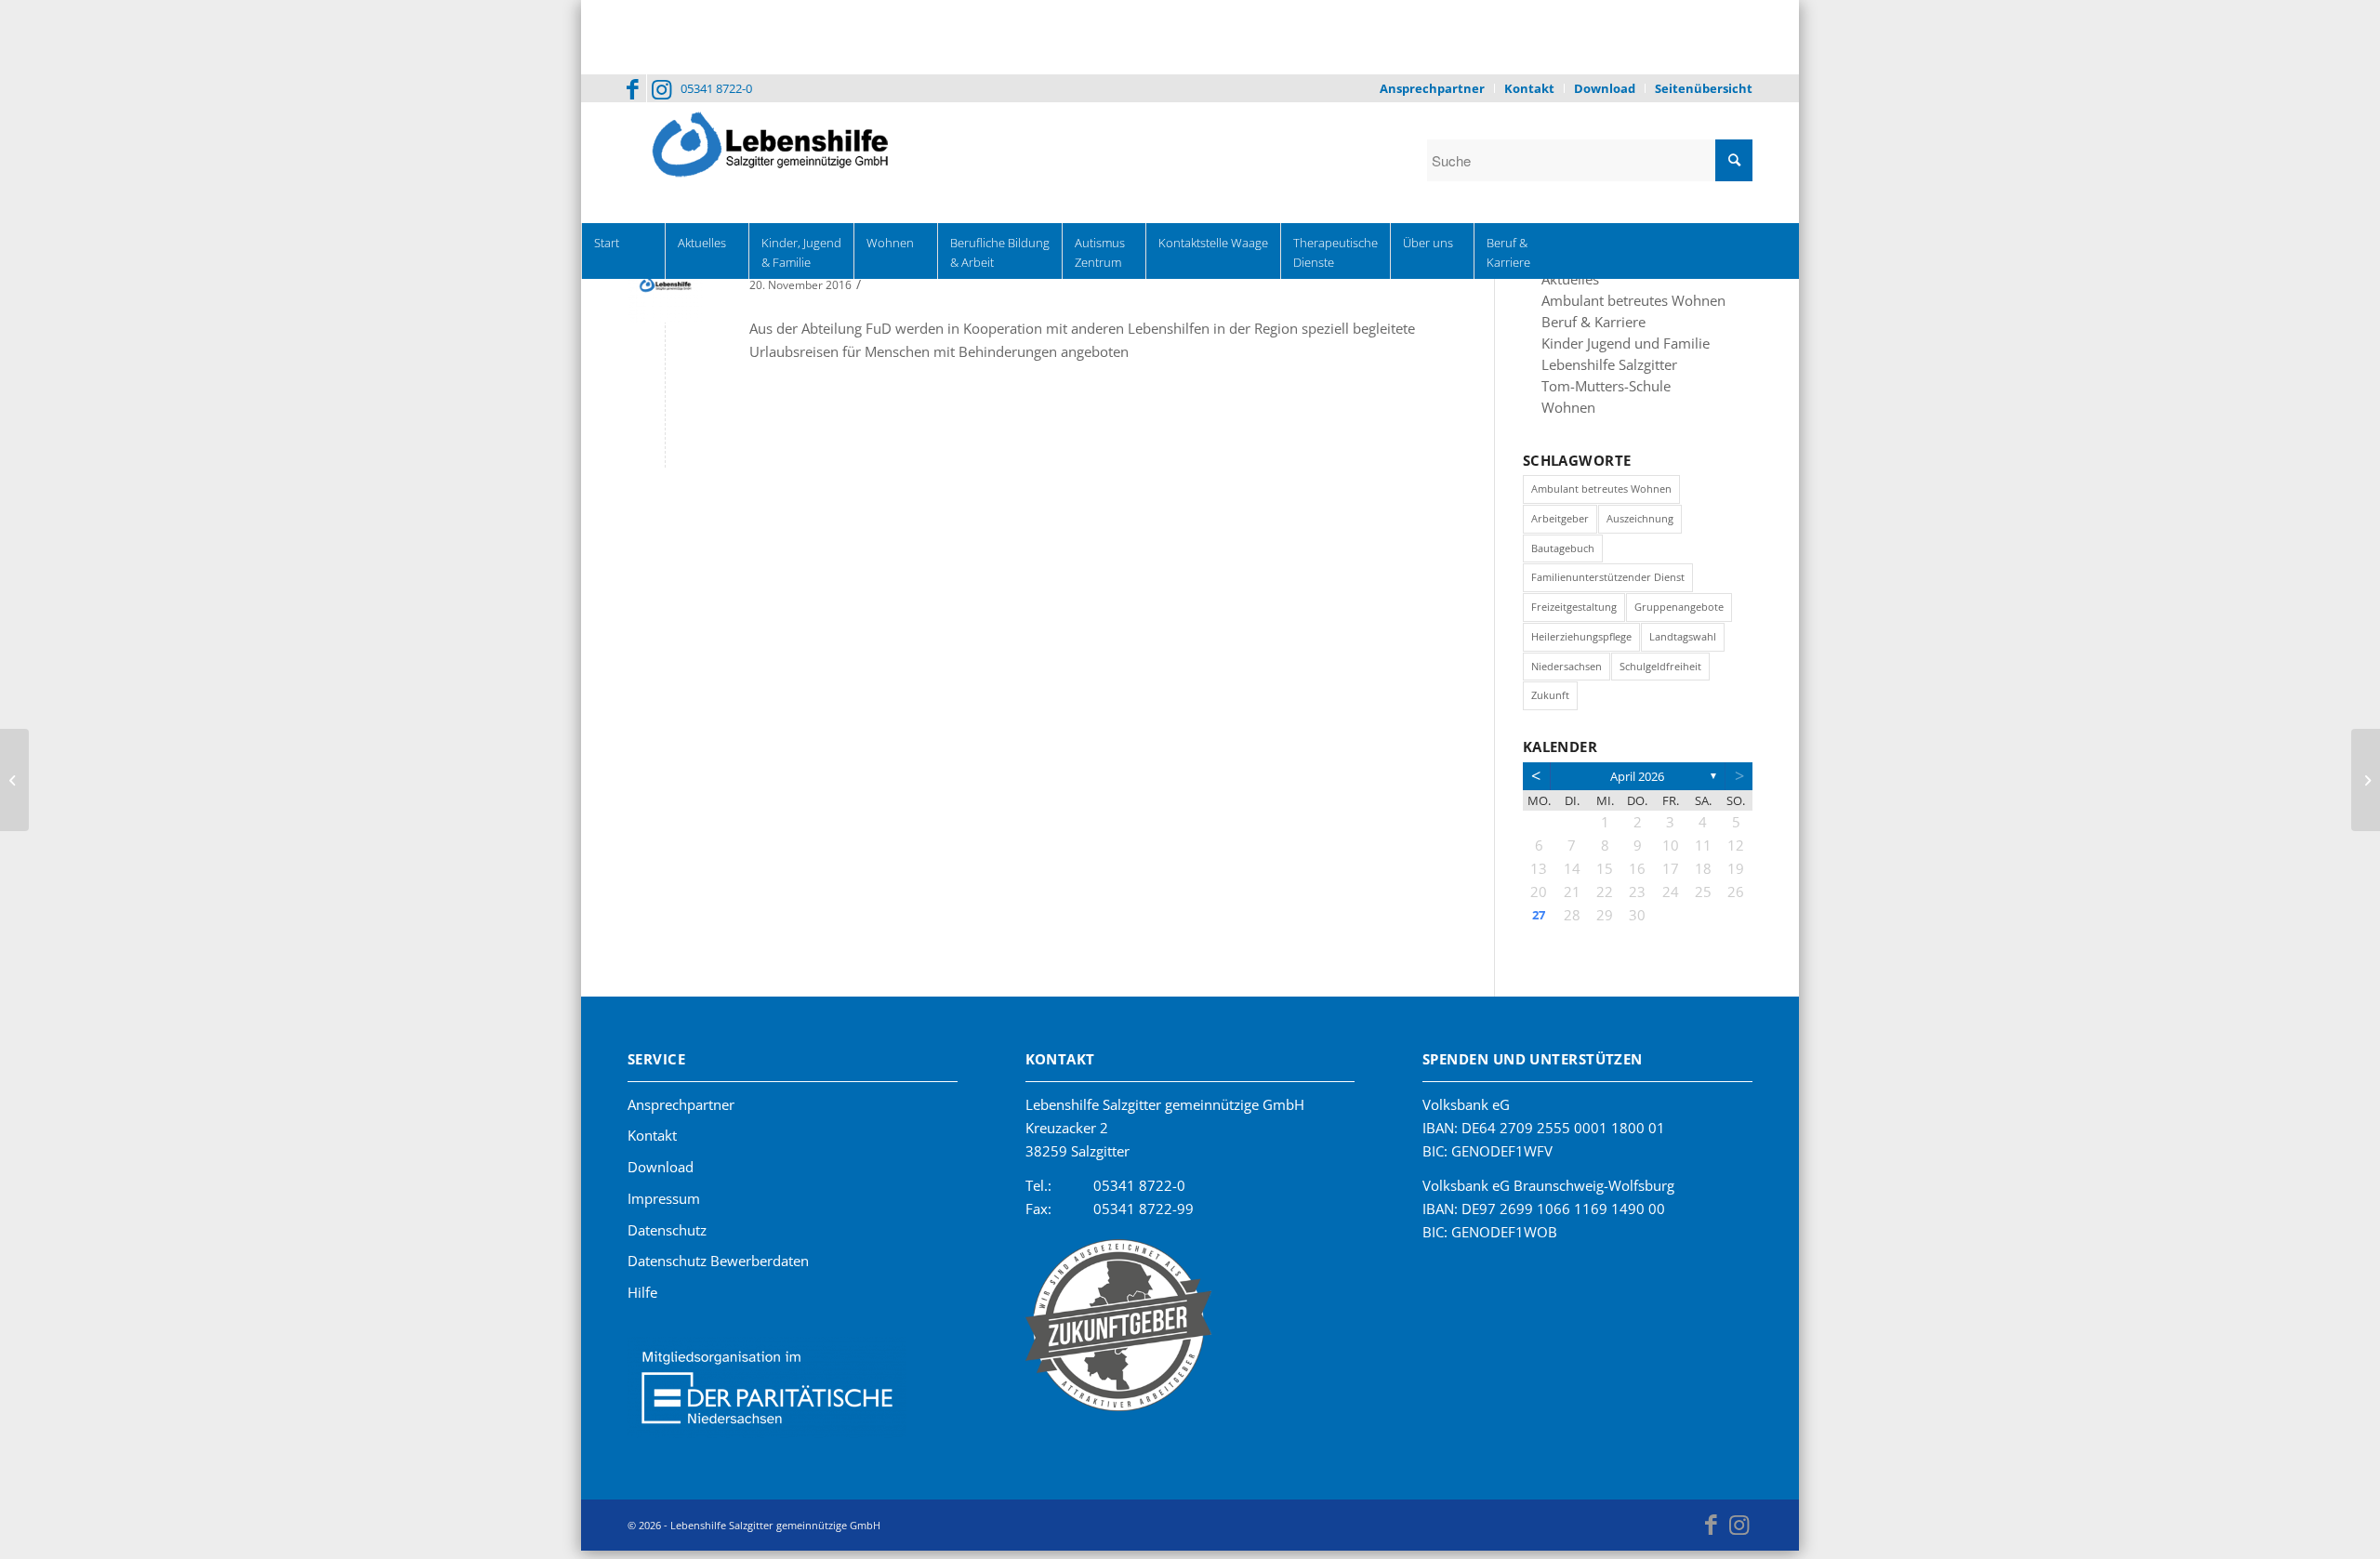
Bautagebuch (1563, 555)
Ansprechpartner (1432, 88)
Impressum (664, 1205)
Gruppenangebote (1679, 613)
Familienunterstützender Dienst (1608, 583)
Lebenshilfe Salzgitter (1600, 369)
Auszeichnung (1640, 525)
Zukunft (1550, 701)
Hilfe (642, 1299)
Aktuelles (1567, 280)
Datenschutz (667, 1236)
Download (1605, 88)
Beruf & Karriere (1585, 324)
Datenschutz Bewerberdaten (718, 1267)
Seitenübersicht (1704, 88)
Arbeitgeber (1560, 525)
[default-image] (665, 285)
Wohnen (1565, 414)
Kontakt (1529, 88)
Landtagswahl (1683, 643)
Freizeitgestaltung (1574, 613)
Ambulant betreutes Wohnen (1622, 302)
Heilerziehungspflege (1581, 643)
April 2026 (1637, 783)
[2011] (2366, 780)
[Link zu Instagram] (661, 88)
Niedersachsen (1567, 673)
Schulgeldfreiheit (1660, 673)
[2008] (14, 780)
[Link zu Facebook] (633, 88)
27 (1539, 921)
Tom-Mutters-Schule (1598, 391)
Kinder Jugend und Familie (1613, 347)
